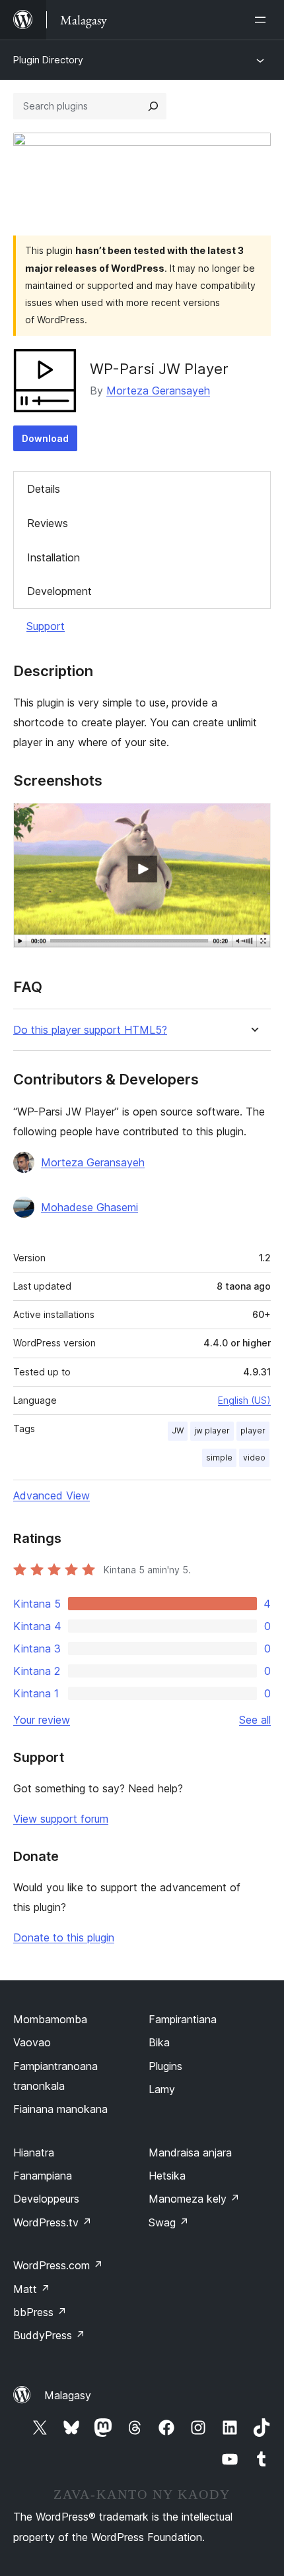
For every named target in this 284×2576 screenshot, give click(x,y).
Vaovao (32, 2042)
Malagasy (68, 2395)
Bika (159, 2042)
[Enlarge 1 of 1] (253, 821)
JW (178, 1430)
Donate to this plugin (64, 1937)
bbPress (40, 2312)
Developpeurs (46, 2199)
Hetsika (167, 2176)
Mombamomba (50, 2019)
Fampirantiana (183, 2019)
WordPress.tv (53, 2222)
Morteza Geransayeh (158, 391)
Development (59, 591)
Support (46, 626)
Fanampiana (43, 2176)
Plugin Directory (48, 60)
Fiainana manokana (60, 2109)
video (254, 1458)
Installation (53, 557)
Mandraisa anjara (190, 2152)
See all (255, 1720)
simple (219, 1458)
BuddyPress (49, 2335)
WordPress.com (58, 2265)
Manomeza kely (194, 2199)
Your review (42, 1720)
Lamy (162, 2089)
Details (44, 489)
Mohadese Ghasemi (89, 1207)
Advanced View (52, 1495)
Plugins (165, 2066)
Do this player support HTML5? (90, 1030)
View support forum (61, 1819)
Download (45, 438)
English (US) (244, 1400)
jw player (212, 1430)
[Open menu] (263, 20)
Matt (32, 2289)
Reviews (48, 523)
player (253, 1430)
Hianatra (34, 2152)
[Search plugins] (153, 106)
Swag (169, 2222)
